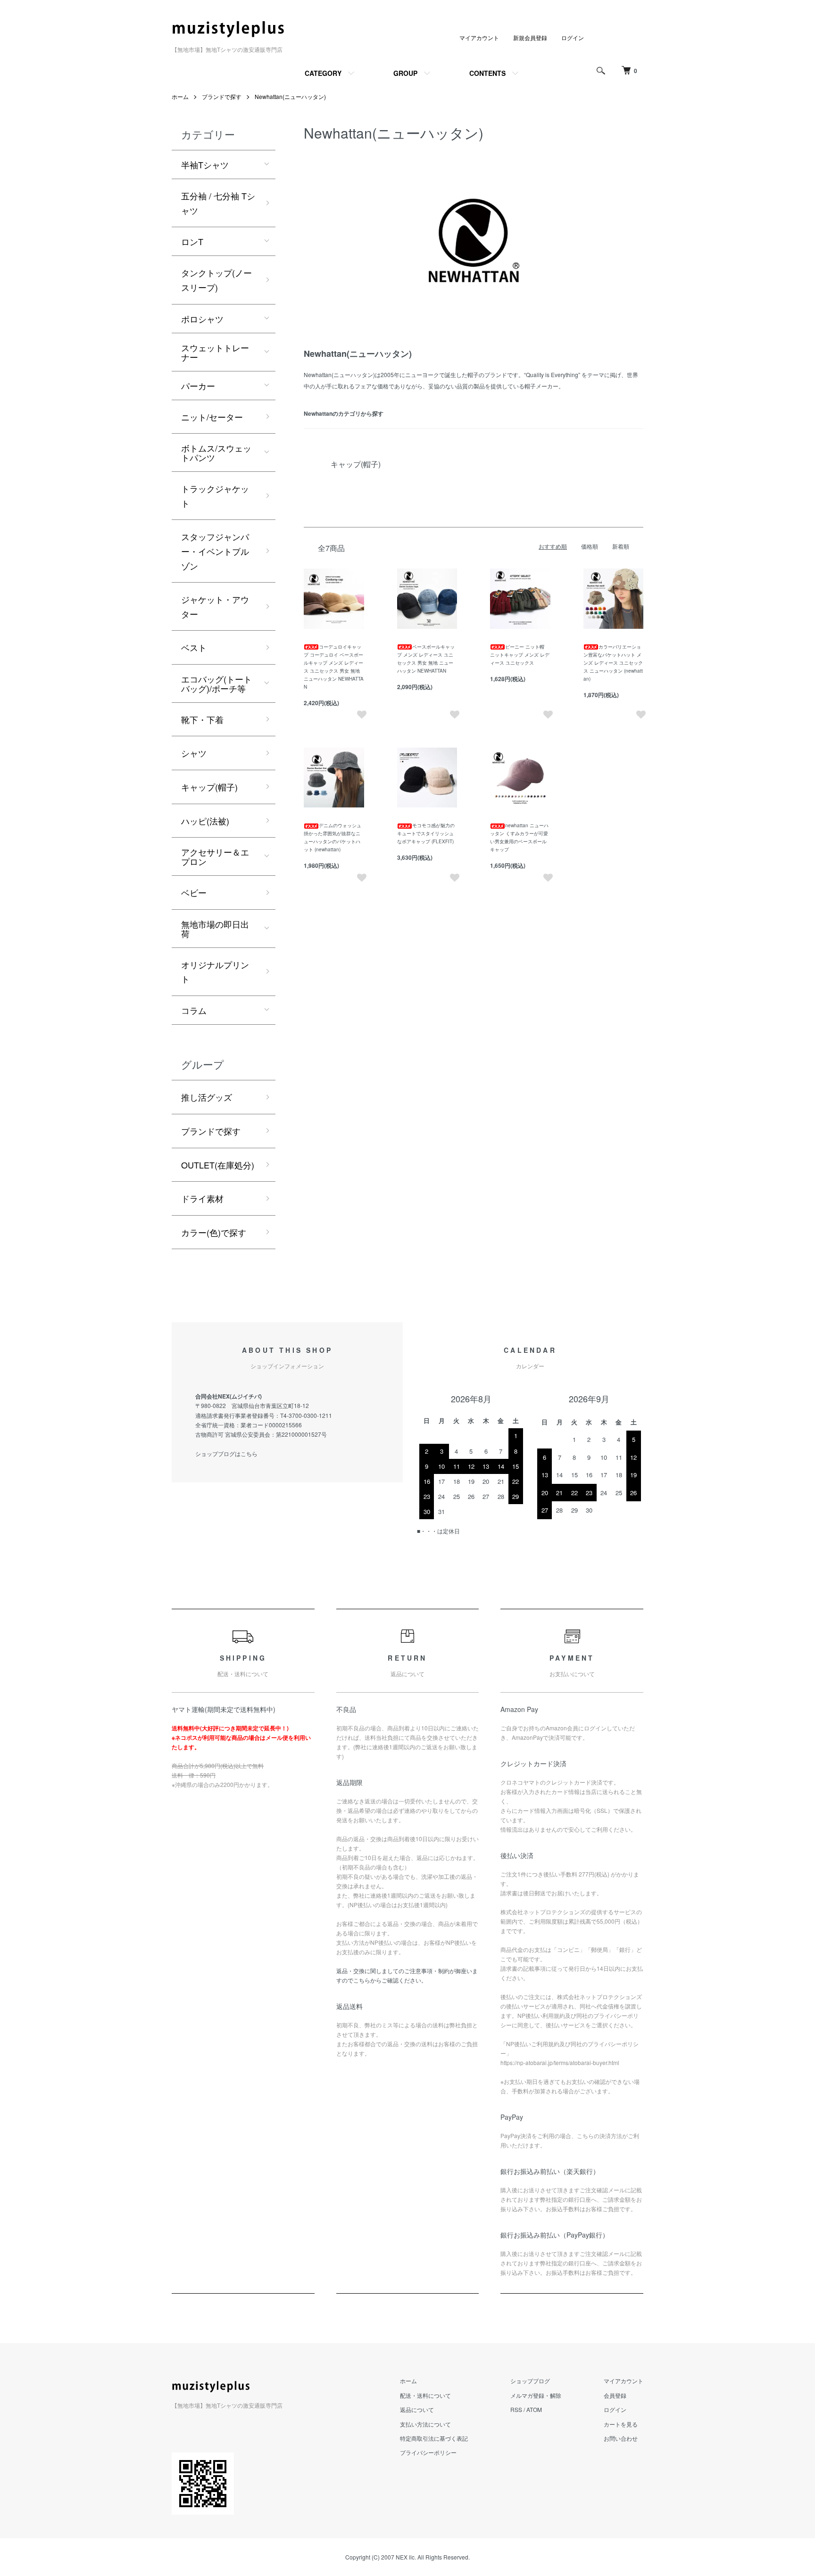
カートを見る (621, 2424)
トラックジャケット (215, 496)
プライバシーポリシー (428, 2452)
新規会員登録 (530, 37)
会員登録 (615, 2395)
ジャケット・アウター (215, 606)
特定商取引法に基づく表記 (434, 2438)
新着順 (621, 546)
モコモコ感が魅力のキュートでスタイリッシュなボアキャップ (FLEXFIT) (426, 833)
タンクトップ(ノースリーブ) (216, 280)
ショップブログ (530, 2381)
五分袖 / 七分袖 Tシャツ (218, 203)
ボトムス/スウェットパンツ (216, 453)
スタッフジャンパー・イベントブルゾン (215, 551)
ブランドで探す (222, 96)
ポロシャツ (202, 319)
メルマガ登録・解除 (536, 2395)
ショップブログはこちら (226, 1453)
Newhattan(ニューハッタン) (290, 96)
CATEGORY (323, 73)
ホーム (180, 96)
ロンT (192, 241)
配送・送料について (425, 2395)
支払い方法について (425, 2424)
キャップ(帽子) (209, 787)
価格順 (590, 546)
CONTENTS (487, 73)
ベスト (194, 647)
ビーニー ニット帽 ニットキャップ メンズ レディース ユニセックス (520, 655)
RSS (516, 2409)
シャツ (194, 753)
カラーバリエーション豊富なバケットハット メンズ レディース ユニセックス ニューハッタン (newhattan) (613, 663)
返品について (417, 2409)
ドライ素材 (202, 1198)
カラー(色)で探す (214, 1232)
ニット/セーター (212, 417)
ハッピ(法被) (205, 821)
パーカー (198, 386)
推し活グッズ (207, 1097)
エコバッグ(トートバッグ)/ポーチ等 (216, 683)
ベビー (194, 892)
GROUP (405, 73)
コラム (194, 1010)
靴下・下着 (202, 719)
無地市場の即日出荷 (215, 929)
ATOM (534, 2409)
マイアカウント (479, 37)
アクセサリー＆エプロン (215, 856)
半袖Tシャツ (205, 165)
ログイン (573, 37)
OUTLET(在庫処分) (218, 1165)
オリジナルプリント (215, 972)
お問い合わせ (621, 2438)
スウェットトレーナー (215, 352)
